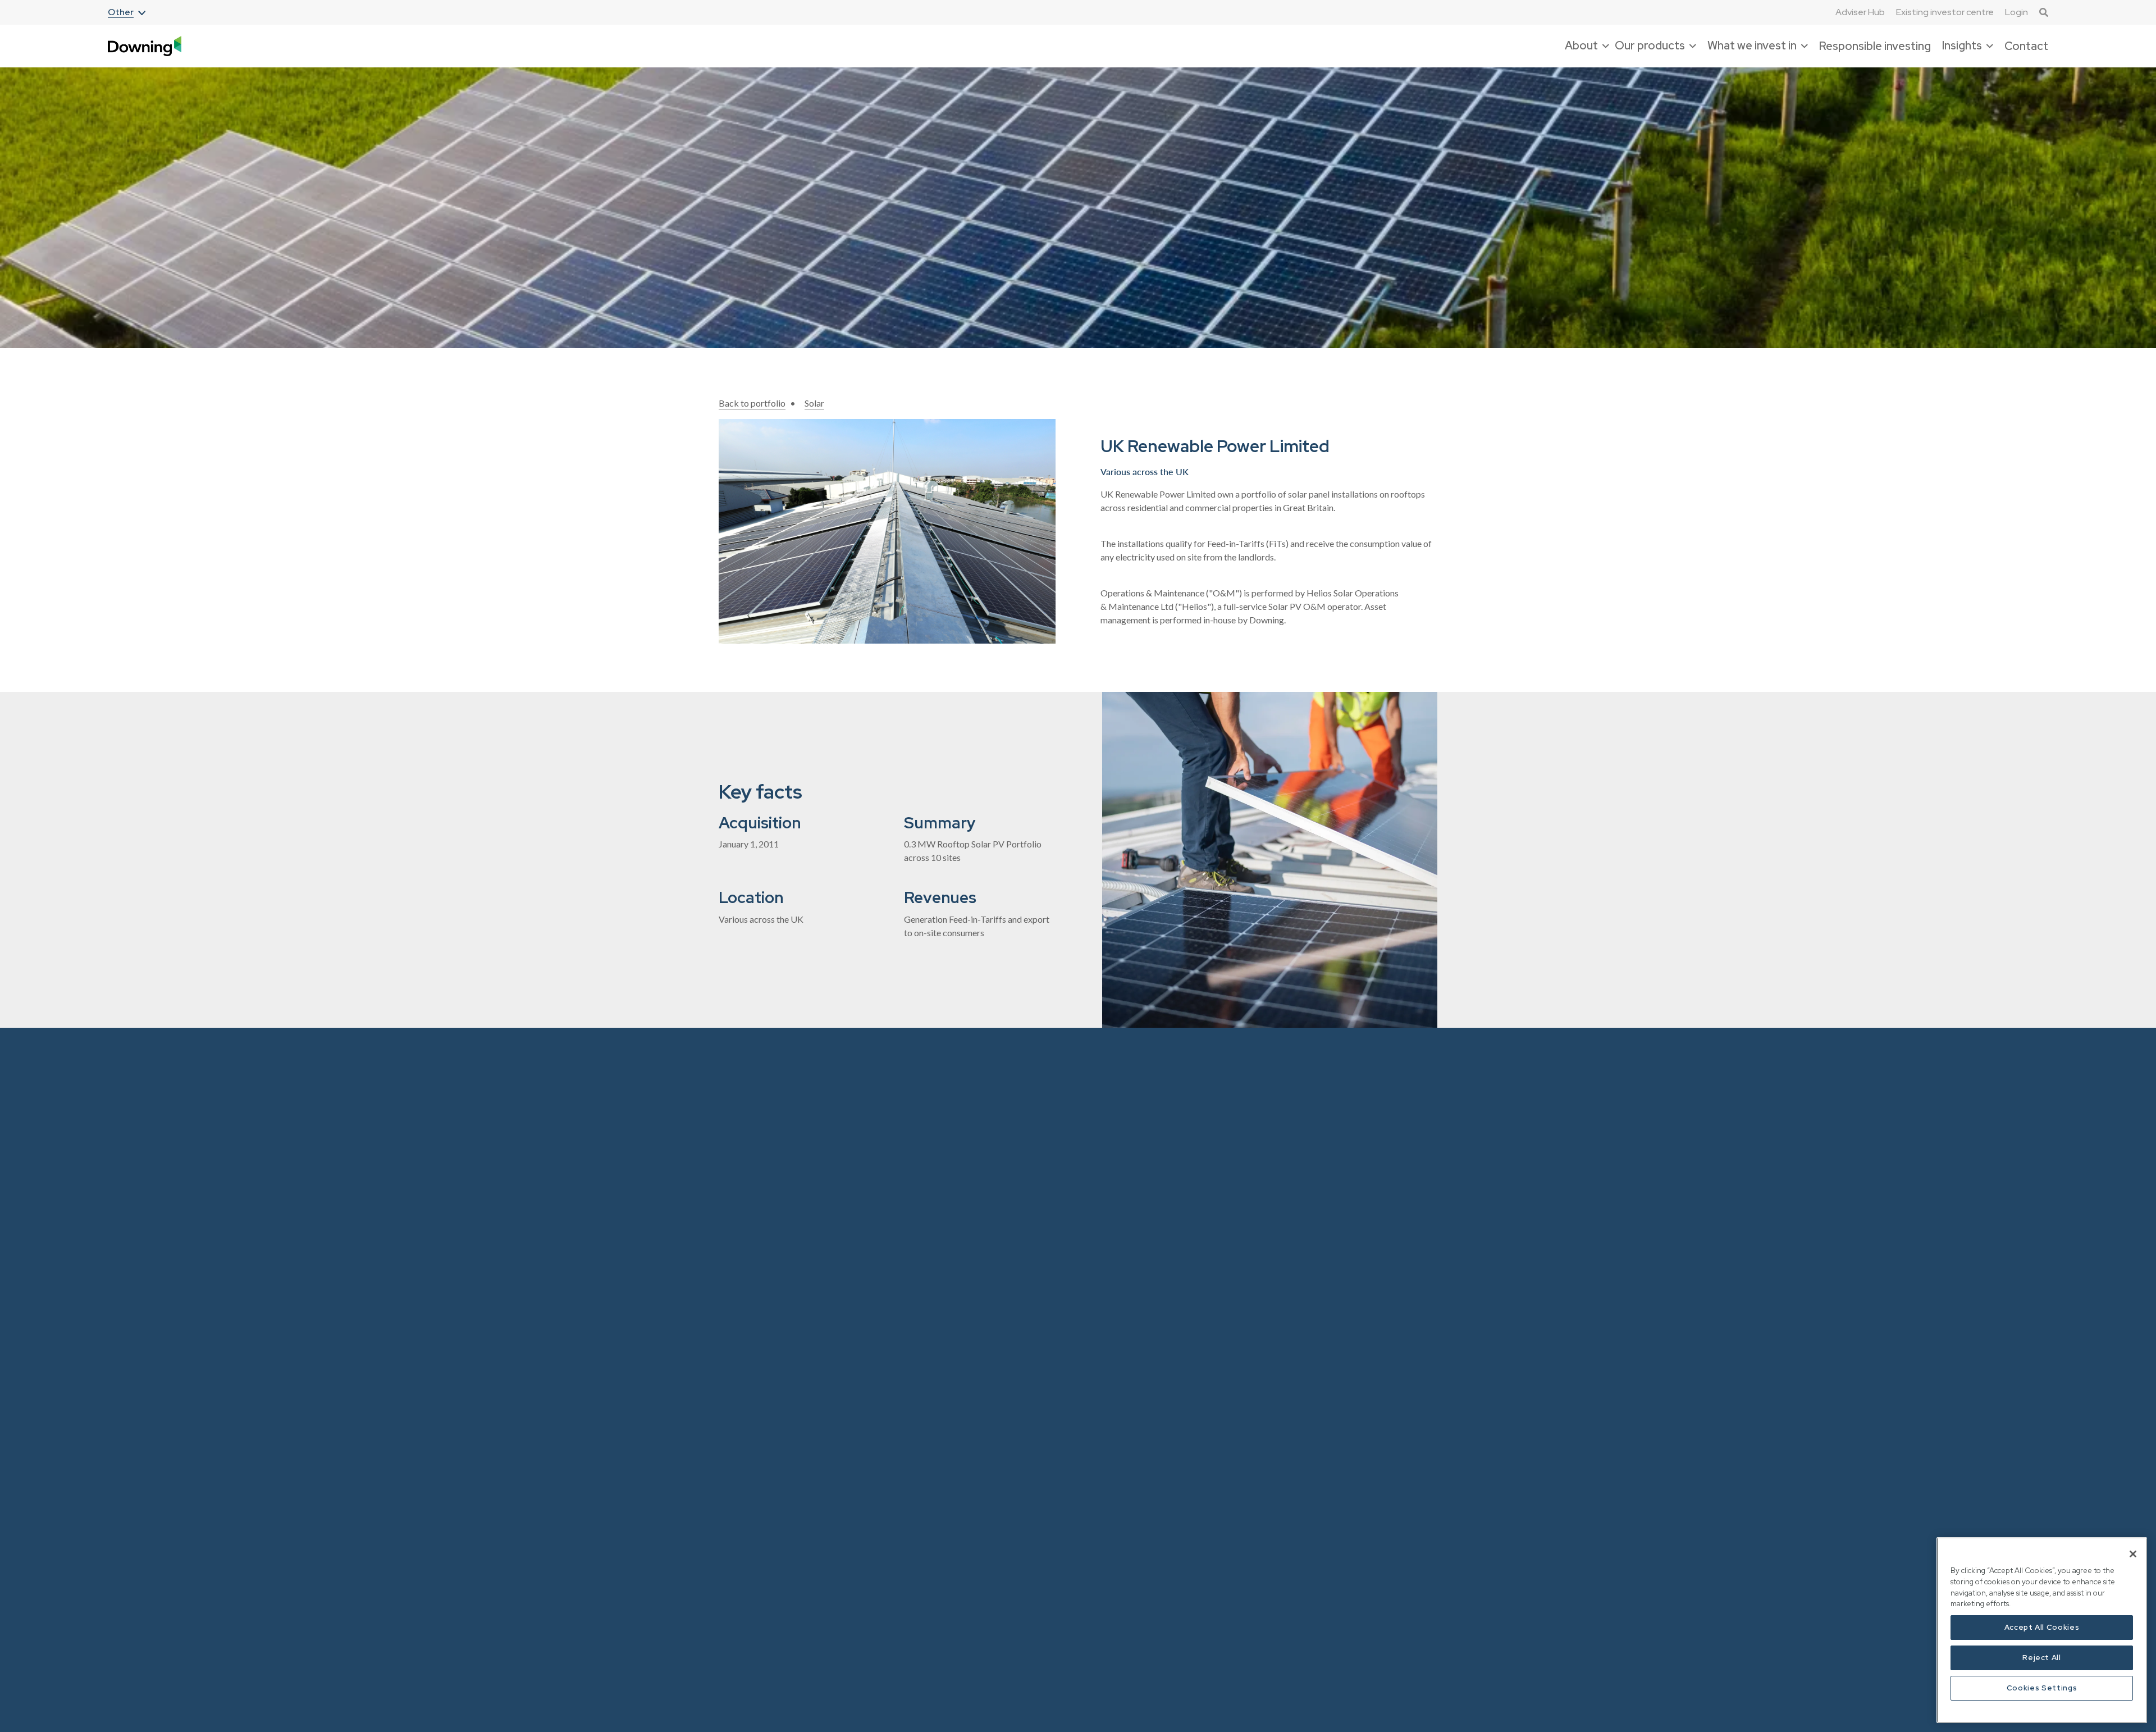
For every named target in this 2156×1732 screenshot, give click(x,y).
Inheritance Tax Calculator (1031, 1213)
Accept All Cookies (2042, 1627)
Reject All (2042, 1658)
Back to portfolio (752, 403)
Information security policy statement (1191, 1332)
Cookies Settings (2042, 1688)
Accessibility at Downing (1187, 1168)
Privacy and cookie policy (1188, 1406)
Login (2016, 12)
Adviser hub (1003, 1190)
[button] (127, 13)
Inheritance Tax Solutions (870, 1168)
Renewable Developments (1031, 1366)
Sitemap (1154, 1428)
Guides (994, 1280)
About (731, 1190)
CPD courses (1005, 1258)
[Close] (2133, 1554)
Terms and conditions (1180, 1451)
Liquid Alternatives (858, 1213)
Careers (734, 1258)
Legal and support (1190, 1143)
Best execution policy (1180, 1213)
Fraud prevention (1171, 1280)
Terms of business (1173, 1473)
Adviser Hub (1860, 12)
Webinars (999, 1235)
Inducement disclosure (1182, 1303)
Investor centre (1010, 1493)
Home (731, 1168)
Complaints (1161, 1235)
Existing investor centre (1945, 12)
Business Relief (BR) (1019, 1168)
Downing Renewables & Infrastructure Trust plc (867, 1242)
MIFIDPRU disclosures (1183, 1361)
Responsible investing (1875, 46)
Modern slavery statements (1191, 1384)
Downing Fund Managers (870, 1190)
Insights (734, 1235)
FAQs (1150, 1258)
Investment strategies (1022, 1344)
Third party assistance (1181, 1496)
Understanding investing (1186, 1518)
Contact (2026, 46)
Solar (814, 403)
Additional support (1175, 1190)
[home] (145, 46)
